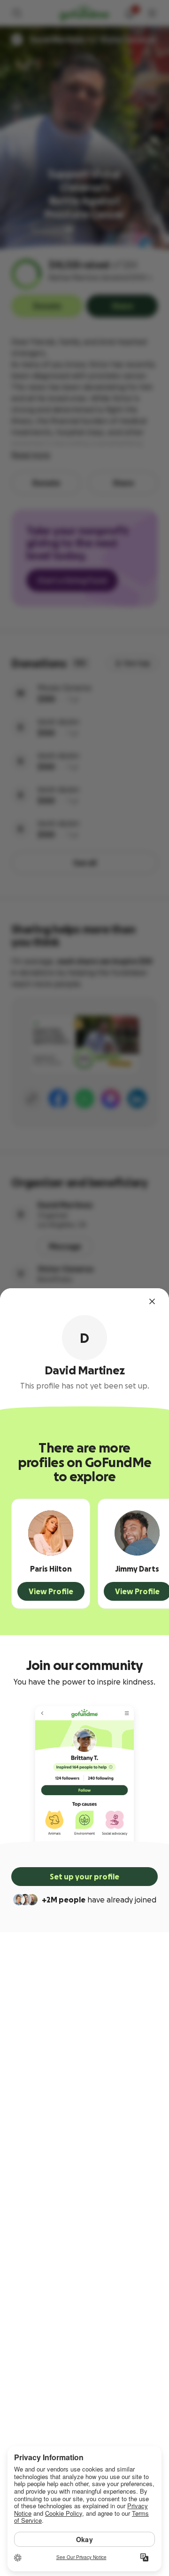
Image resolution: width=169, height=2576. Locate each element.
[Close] (152, 1301)
